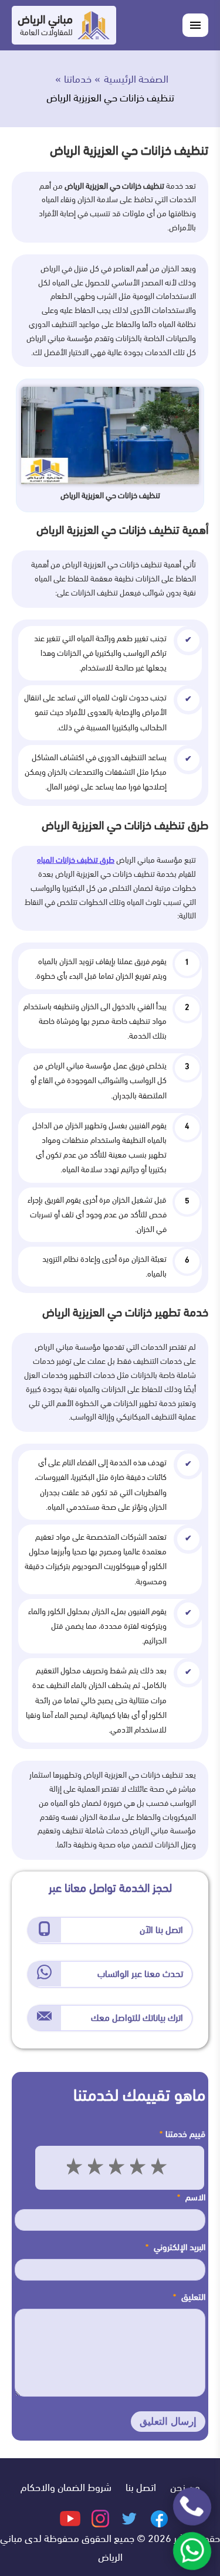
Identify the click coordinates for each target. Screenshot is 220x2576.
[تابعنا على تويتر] (128, 2518)
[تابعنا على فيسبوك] (158, 2518)
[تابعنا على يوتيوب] (70, 2518)
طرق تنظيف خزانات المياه (76, 860)
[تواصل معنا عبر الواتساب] (192, 2551)
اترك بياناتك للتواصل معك (137, 2018)
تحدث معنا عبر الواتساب (140, 1974)
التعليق (189, 2297)
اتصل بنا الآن (161, 1930)
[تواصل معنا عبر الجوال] (192, 2507)
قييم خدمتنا (182, 2134)
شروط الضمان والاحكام (66, 2487)
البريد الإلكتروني (175, 2247)
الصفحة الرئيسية (136, 79)
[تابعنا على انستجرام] (99, 2518)
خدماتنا (78, 79)
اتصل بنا (141, 2487)
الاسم (191, 2197)
